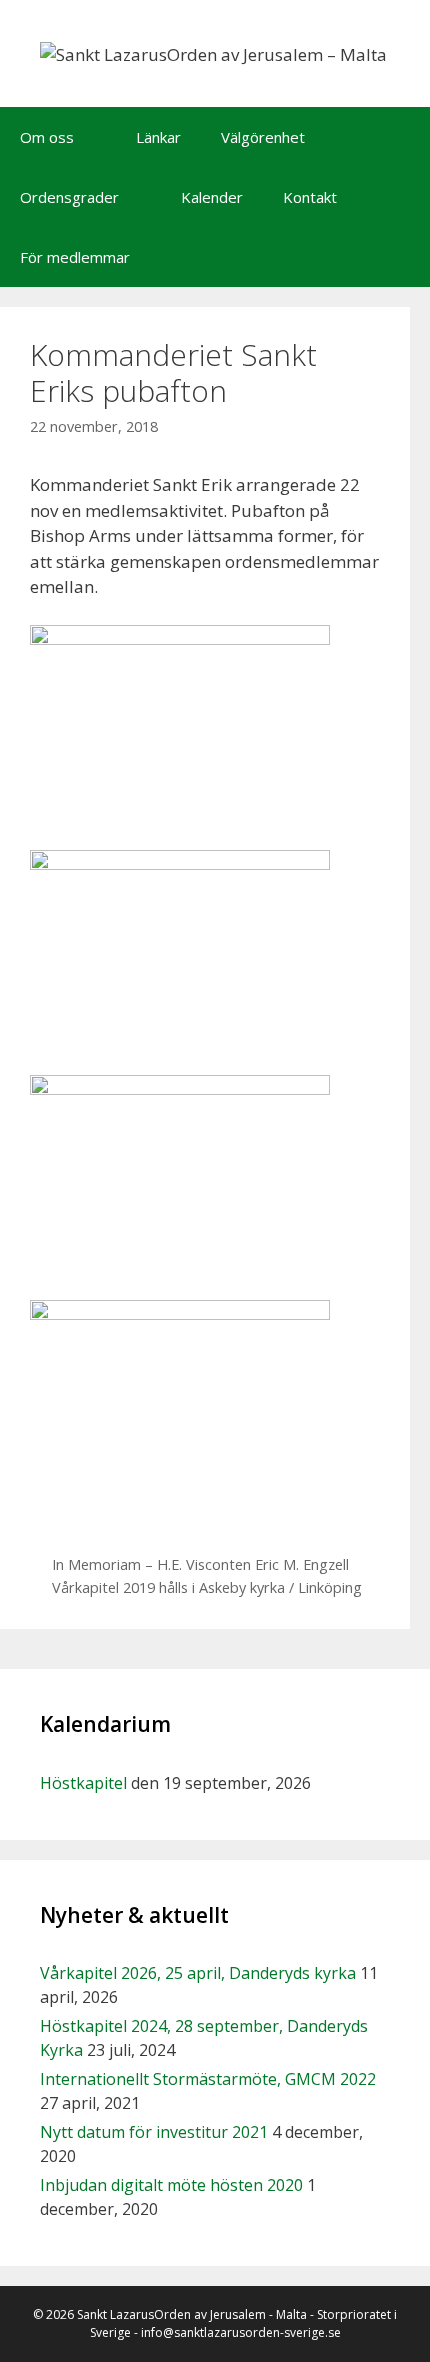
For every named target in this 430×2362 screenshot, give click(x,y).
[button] (95, 137)
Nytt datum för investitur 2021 (154, 2132)
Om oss (47, 137)
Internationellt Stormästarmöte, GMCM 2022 (208, 2079)
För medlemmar (75, 257)
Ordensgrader (69, 197)
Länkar (158, 137)
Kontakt (310, 197)
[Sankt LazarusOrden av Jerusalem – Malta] (213, 52)
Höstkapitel (83, 1783)
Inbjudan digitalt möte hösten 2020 (171, 2185)
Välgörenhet (263, 137)
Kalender (212, 197)
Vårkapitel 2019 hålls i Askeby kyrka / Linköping (207, 1587)
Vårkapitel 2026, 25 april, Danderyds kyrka (198, 1973)
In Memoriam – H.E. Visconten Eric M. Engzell (200, 1564)
